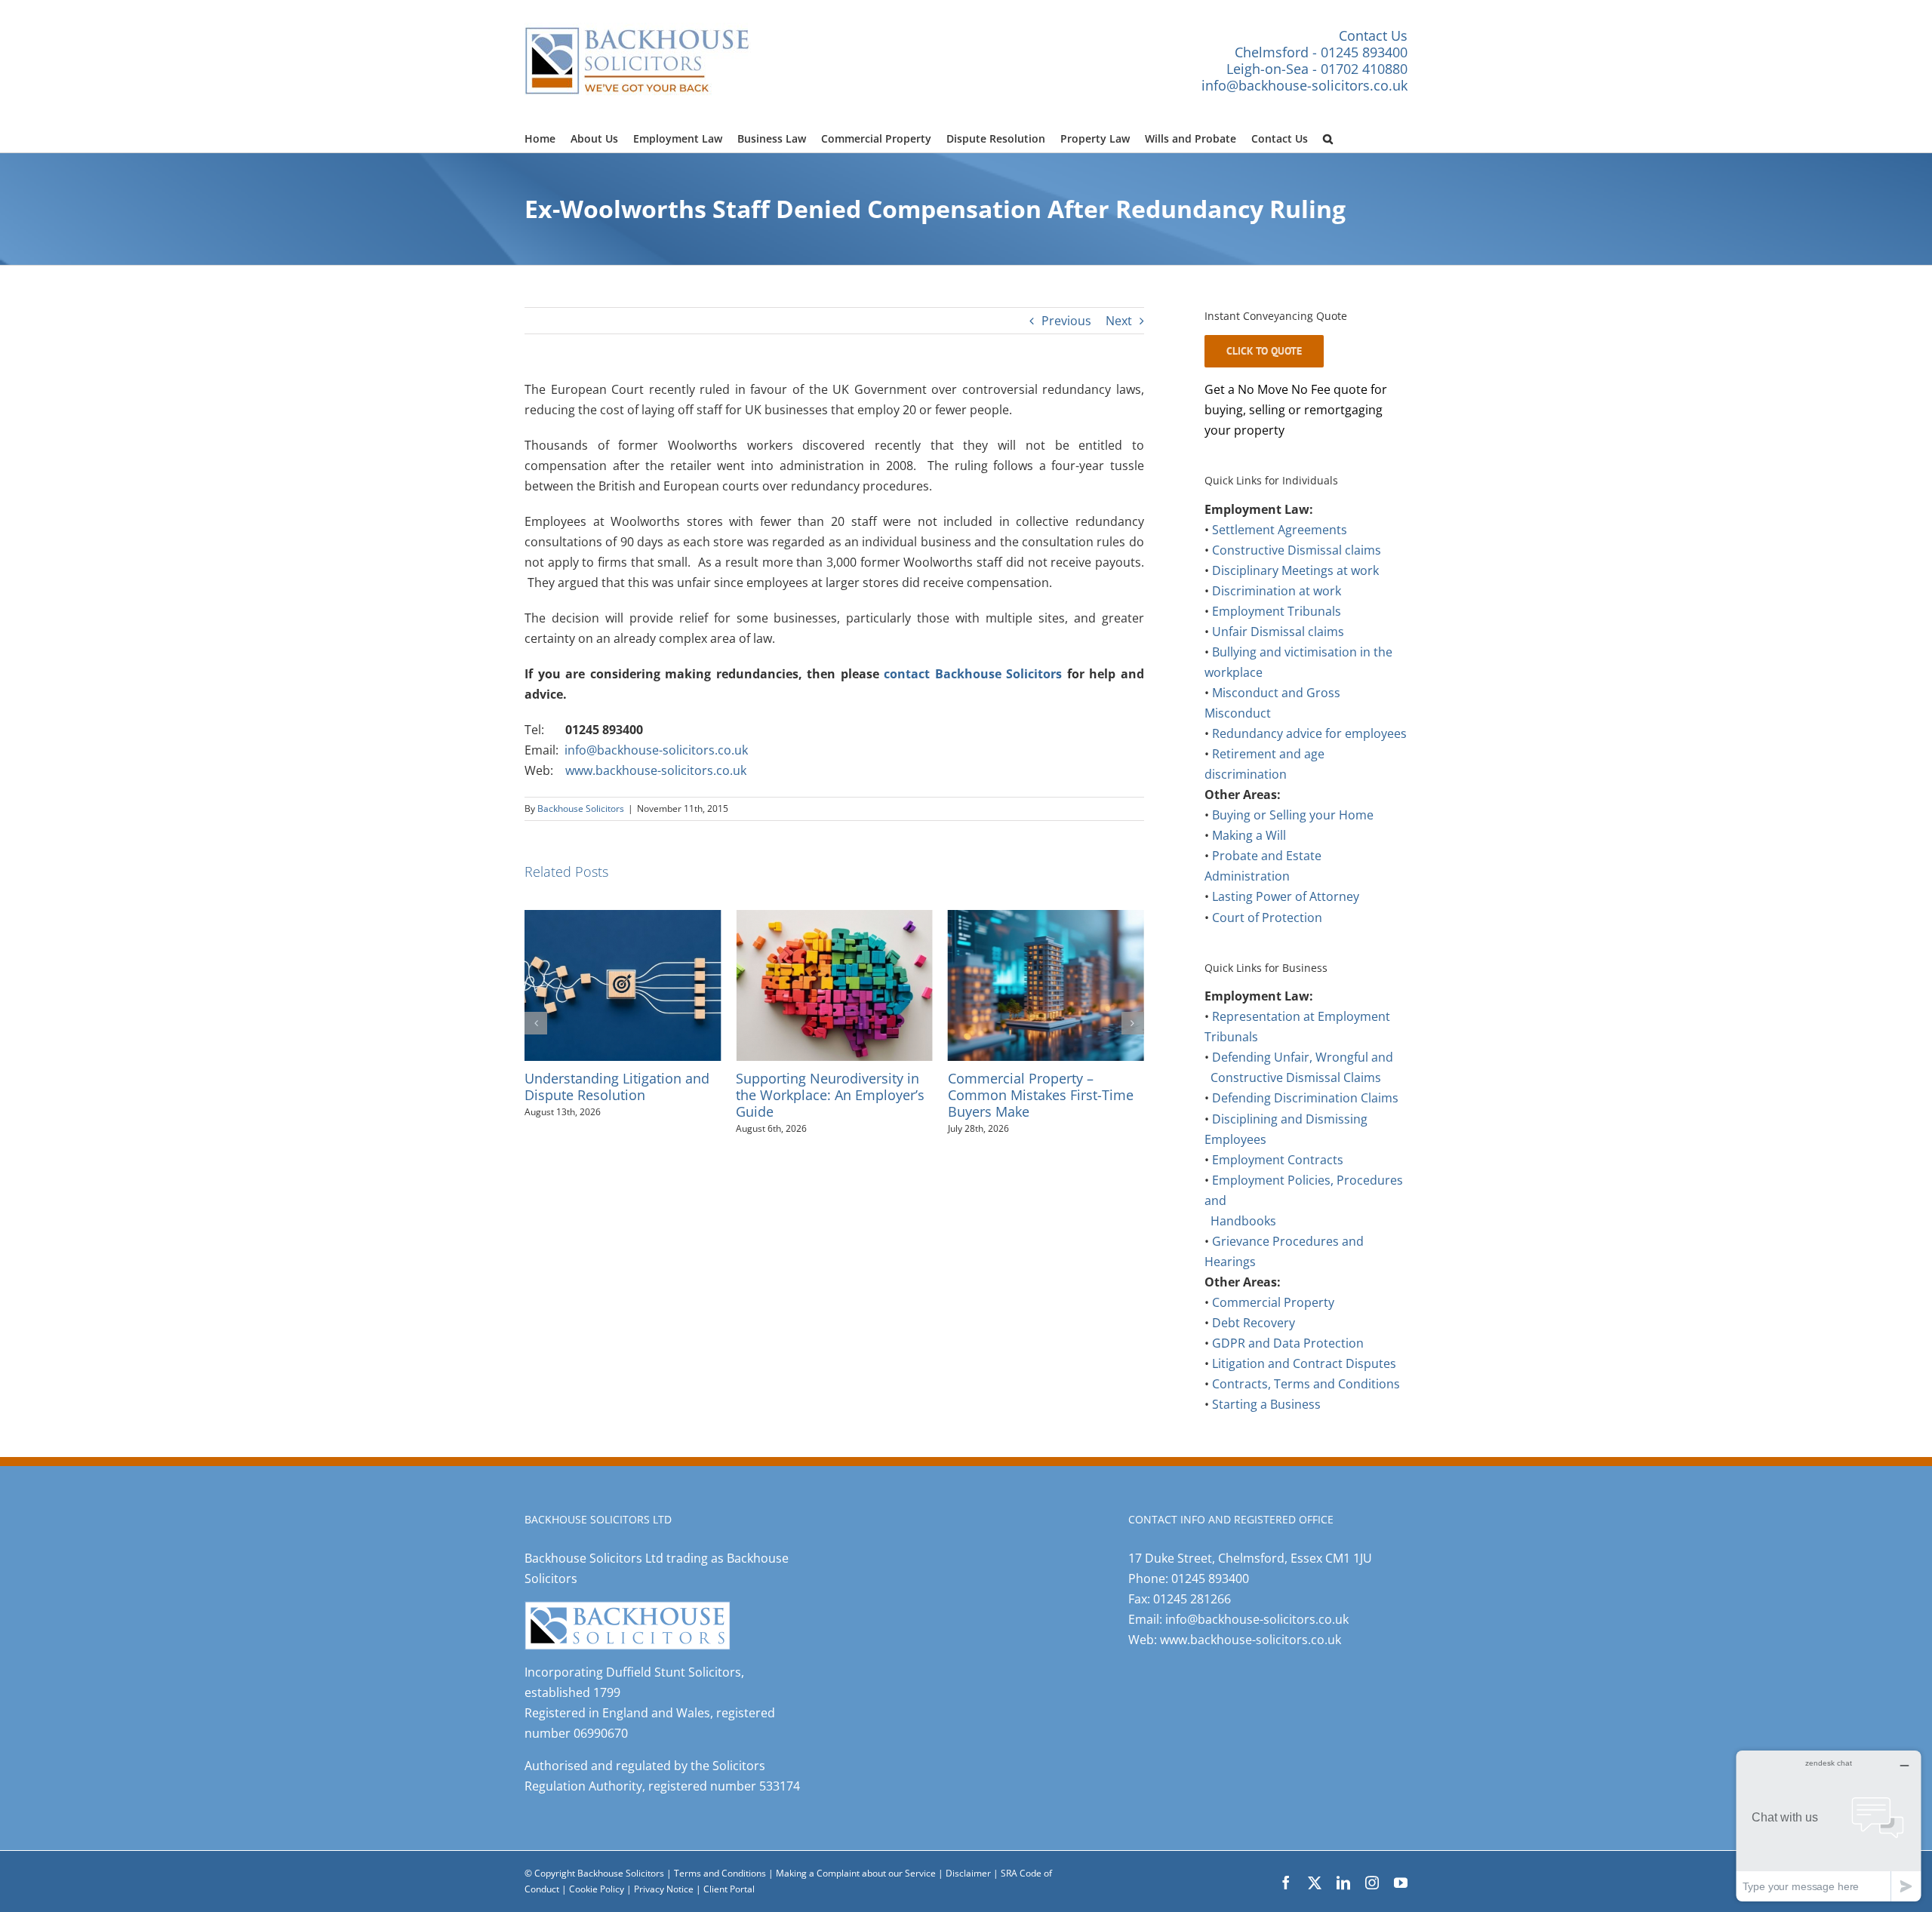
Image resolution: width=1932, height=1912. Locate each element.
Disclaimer (968, 1873)
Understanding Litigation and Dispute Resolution (617, 1086)
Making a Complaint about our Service (857, 1873)
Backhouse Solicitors (581, 808)
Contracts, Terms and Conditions (1306, 1384)
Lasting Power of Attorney (1286, 896)
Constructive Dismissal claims (1297, 550)
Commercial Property (1273, 1302)
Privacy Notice (665, 1889)
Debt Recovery (1254, 1323)
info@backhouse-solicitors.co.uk (1304, 85)
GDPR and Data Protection (1288, 1343)
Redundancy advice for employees (1309, 733)
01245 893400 (1210, 1578)
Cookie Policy (598, 1889)
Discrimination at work (1277, 591)
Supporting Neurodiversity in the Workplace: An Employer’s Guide (830, 1094)
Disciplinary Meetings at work (1295, 570)
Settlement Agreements (1280, 530)
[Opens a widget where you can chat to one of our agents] (1829, 1826)
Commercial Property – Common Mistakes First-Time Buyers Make (1041, 1094)
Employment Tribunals (1277, 611)
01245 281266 (1192, 1599)
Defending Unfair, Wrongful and (1303, 1057)
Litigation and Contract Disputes (1304, 1363)
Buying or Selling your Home (1293, 815)
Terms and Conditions (720, 1873)
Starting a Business (1266, 1404)
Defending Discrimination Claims (1305, 1098)
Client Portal (729, 1889)
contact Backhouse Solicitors (973, 674)
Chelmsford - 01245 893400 (1321, 52)
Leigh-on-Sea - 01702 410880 (1317, 69)
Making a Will (1249, 835)
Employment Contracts (1278, 1160)
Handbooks (1243, 1221)
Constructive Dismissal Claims (1296, 1077)
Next (1119, 321)
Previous (1066, 321)
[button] (1328, 137)
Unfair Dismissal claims (1278, 632)
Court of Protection (1267, 918)
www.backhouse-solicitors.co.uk (656, 770)
